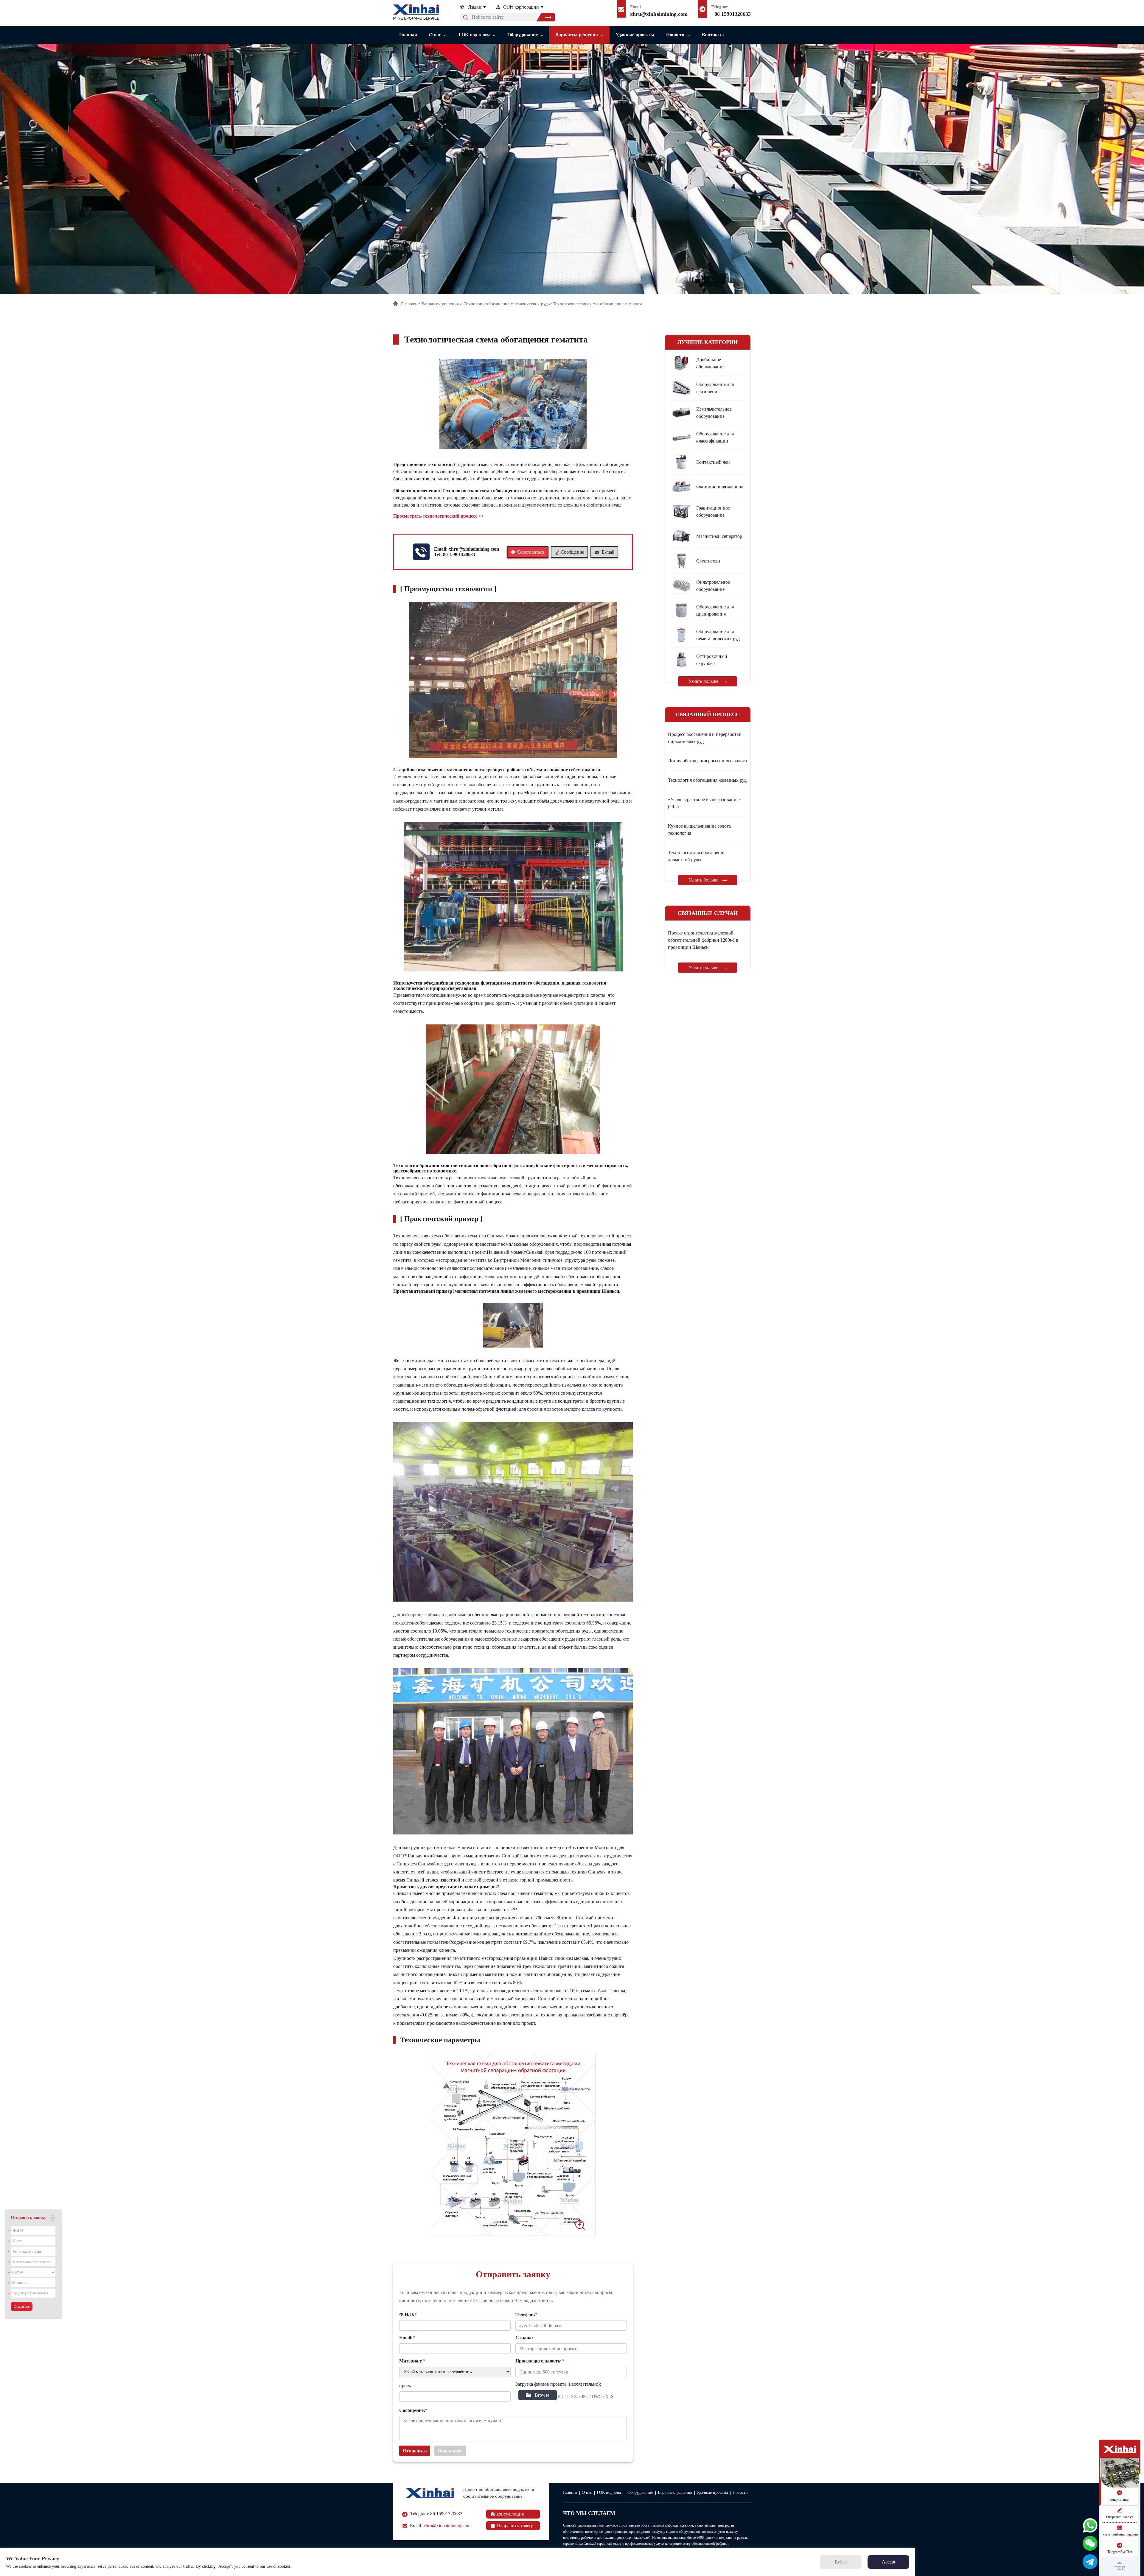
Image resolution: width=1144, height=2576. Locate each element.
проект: (407, 2386)
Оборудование (523, 35)
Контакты (713, 35)
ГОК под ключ (474, 35)
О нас (435, 35)
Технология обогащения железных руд (707, 780)
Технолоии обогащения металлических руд (506, 304)
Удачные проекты (635, 35)
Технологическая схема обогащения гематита (598, 304)
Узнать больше (704, 681)
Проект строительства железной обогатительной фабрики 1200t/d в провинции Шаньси (703, 940)
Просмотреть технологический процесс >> (439, 516)
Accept (889, 2562)
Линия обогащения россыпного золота (707, 761)
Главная (408, 35)
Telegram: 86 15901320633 (436, 2514)
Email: (440, 2526)
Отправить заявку (514, 2526)
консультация (510, 2514)
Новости (675, 35)
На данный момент (506, 1252)
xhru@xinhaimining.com (659, 14)
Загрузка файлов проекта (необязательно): (558, 2384)
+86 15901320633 (731, 14)
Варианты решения (577, 35)
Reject (841, 2562)
